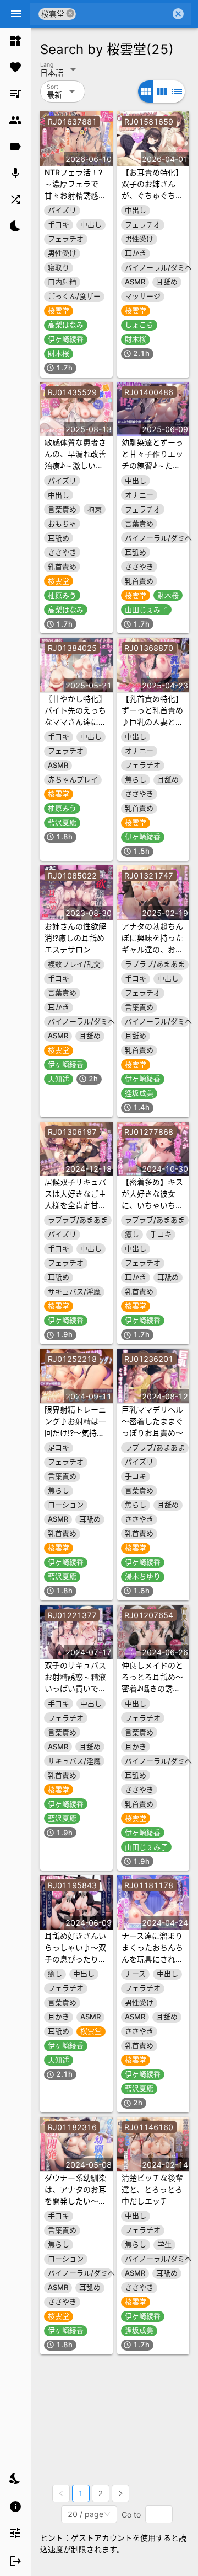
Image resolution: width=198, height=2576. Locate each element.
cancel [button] (70, 14)
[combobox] (123, 14)
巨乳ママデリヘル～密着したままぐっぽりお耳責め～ (152, 1421)
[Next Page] (120, 2493)
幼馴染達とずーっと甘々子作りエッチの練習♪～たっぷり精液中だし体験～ (152, 465)
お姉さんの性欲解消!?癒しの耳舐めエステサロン (75, 938)
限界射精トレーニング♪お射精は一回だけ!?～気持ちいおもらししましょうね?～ (75, 1433)
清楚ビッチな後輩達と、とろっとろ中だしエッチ (152, 2189)
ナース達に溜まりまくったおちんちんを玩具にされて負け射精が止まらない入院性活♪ (152, 1959)
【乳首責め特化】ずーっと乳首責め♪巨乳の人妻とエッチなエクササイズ (152, 722)
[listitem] (15, 41)
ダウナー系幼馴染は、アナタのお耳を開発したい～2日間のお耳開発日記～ (75, 2201)
